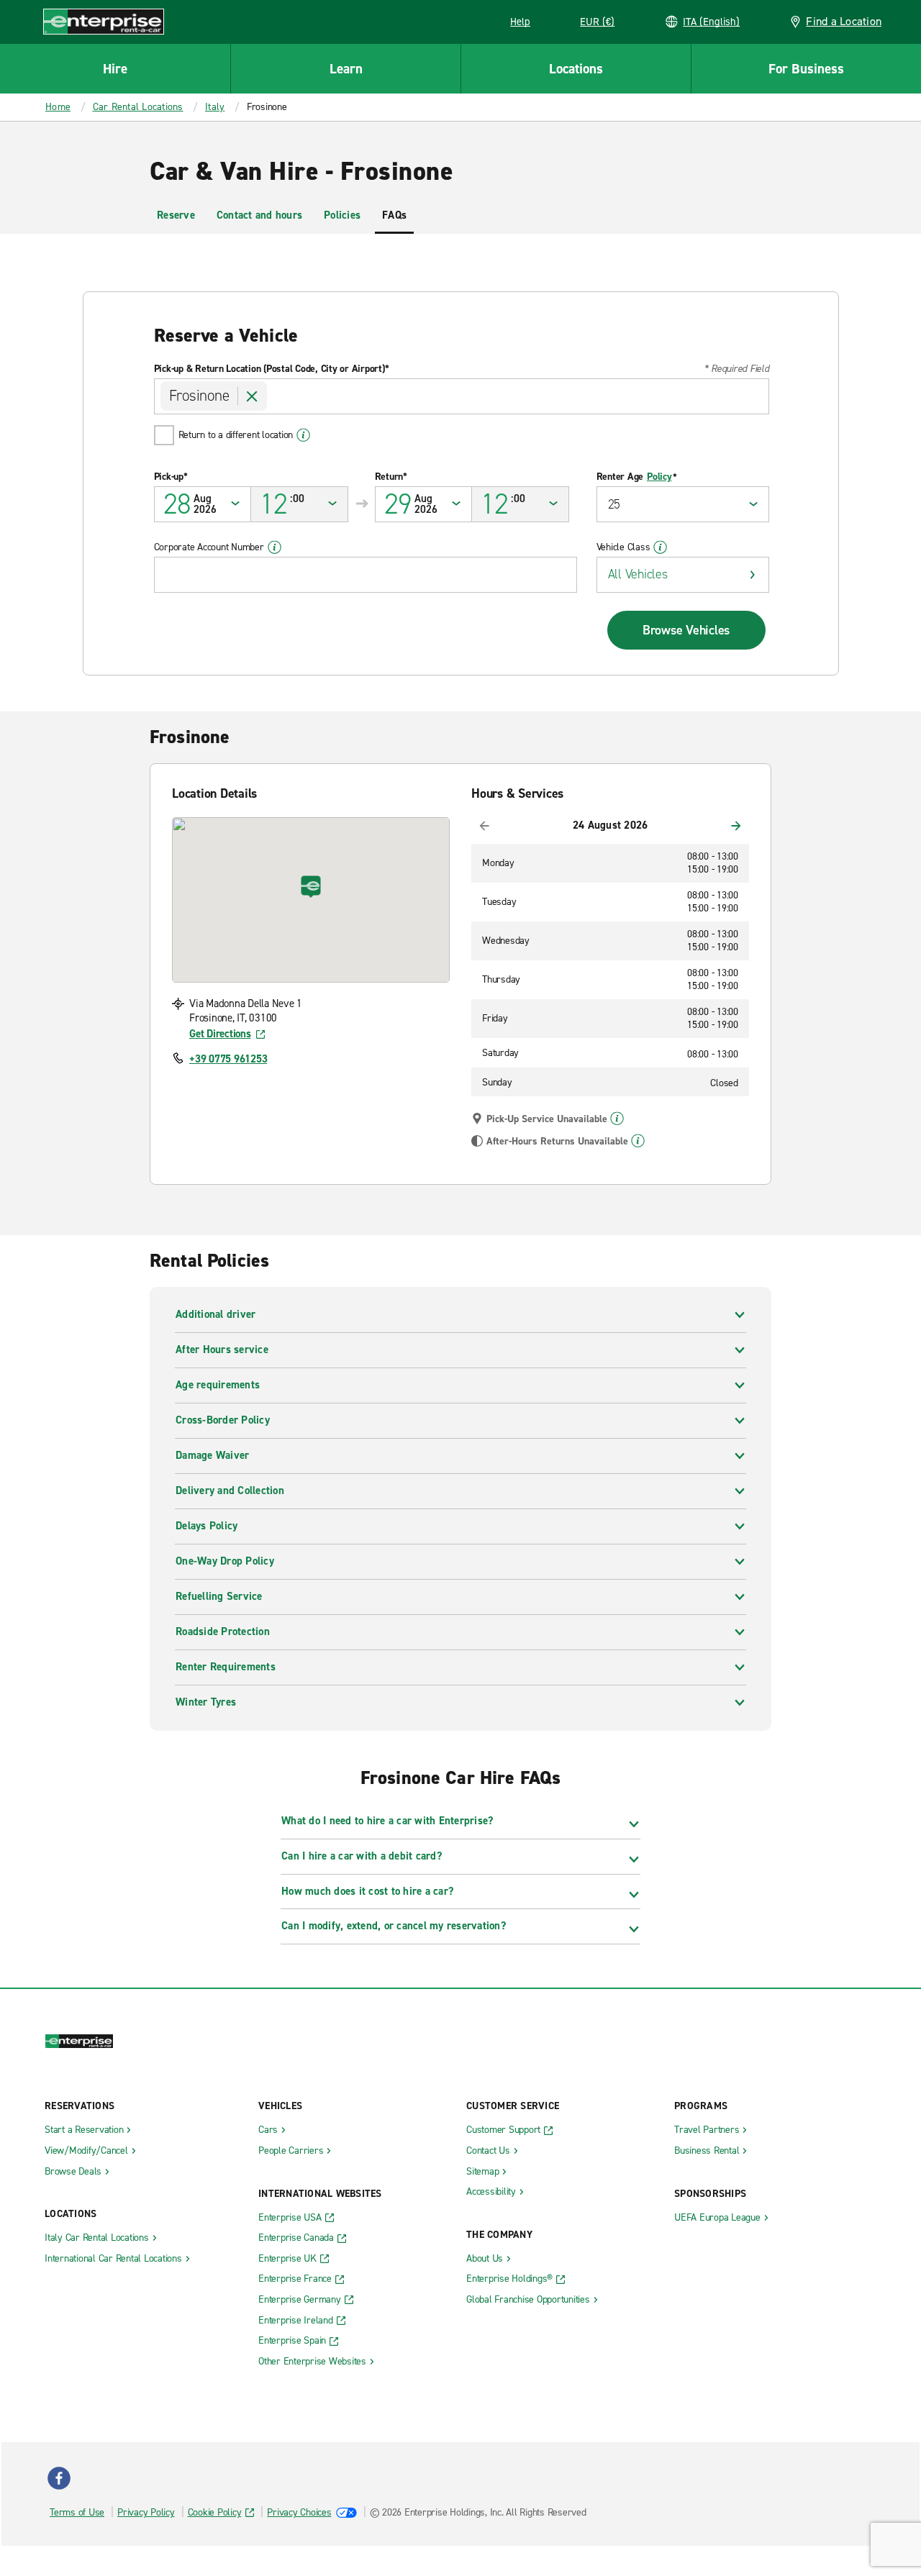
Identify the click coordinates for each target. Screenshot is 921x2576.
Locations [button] (576, 69)
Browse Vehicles (686, 630)
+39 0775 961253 (228, 1059)
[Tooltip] (617, 1119)
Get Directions (220, 1034)
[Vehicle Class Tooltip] (660, 547)
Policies (342, 215)
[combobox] (462, 396)
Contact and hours (259, 215)
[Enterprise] (104, 21)
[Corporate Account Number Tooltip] (275, 547)
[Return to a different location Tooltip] (303, 435)
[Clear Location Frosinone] (253, 396)
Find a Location (844, 21)
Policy (659, 477)
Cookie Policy (215, 2512)
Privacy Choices (299, 2512)
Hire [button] (115, 69)
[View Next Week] (736, 826)
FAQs (394, 215)
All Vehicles (638, 574)
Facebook (59, 2478)
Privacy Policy (146, 2512)
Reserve (176, 215)
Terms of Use (77, 2512)
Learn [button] (346, 69)
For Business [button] (806, 69)
